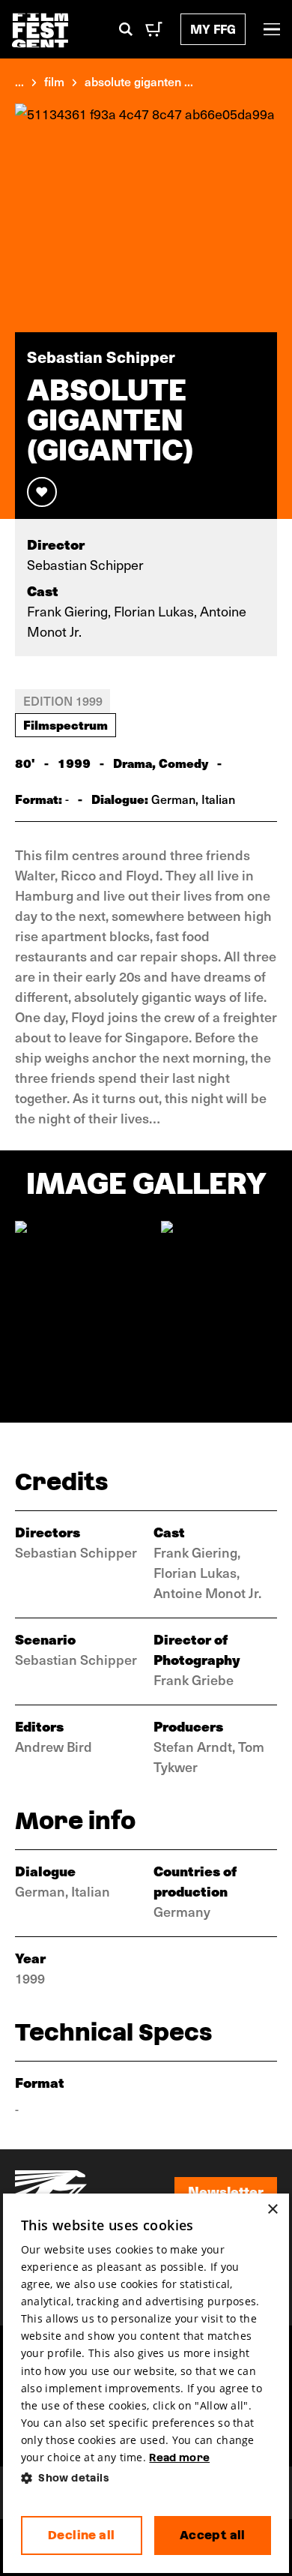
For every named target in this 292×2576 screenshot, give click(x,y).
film (54, 81)
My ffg (213, 29)
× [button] (272, 2210)
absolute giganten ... (139, 81)
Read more (179, 2458)
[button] (146, 2478)
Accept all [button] (213, 2535)
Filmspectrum (66, 724)
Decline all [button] (81, 2535)
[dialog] (146, 2384)
